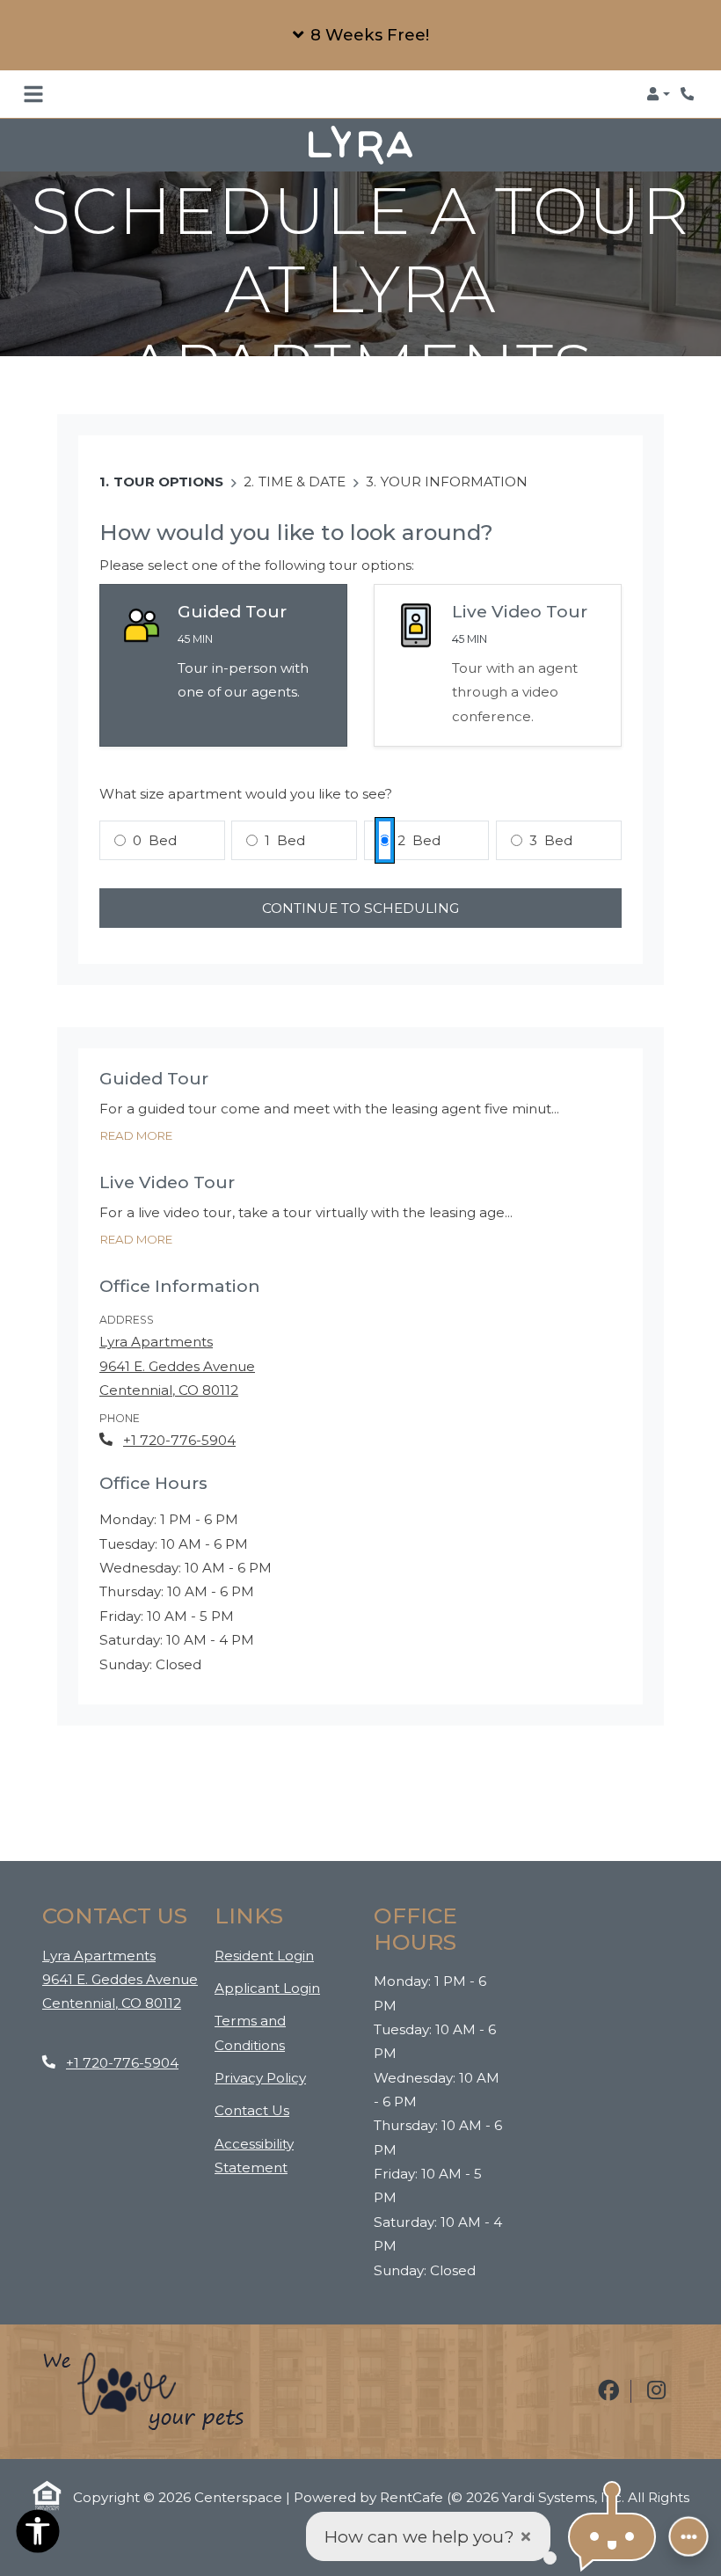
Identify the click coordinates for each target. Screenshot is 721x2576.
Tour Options (168, 467)
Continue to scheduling (360, 893)
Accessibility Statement (281, 2141)
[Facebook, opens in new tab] (608, 2377)
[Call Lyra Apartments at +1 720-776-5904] (689, 94)
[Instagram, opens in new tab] (657, 2377)
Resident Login (264, 1940)
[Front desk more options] (688, 2536)
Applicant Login (267, 1973)
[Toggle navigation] (33, 94)
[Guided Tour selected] (223, 651)
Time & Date (302, 467)
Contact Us (252, 2096)
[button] (360, 35)
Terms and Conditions (281, 2018)
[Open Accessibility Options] (38, 2535)
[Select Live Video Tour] (498, 651)
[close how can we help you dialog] (526, 2537)
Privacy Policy (260, 2062)
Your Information (454, 467)
